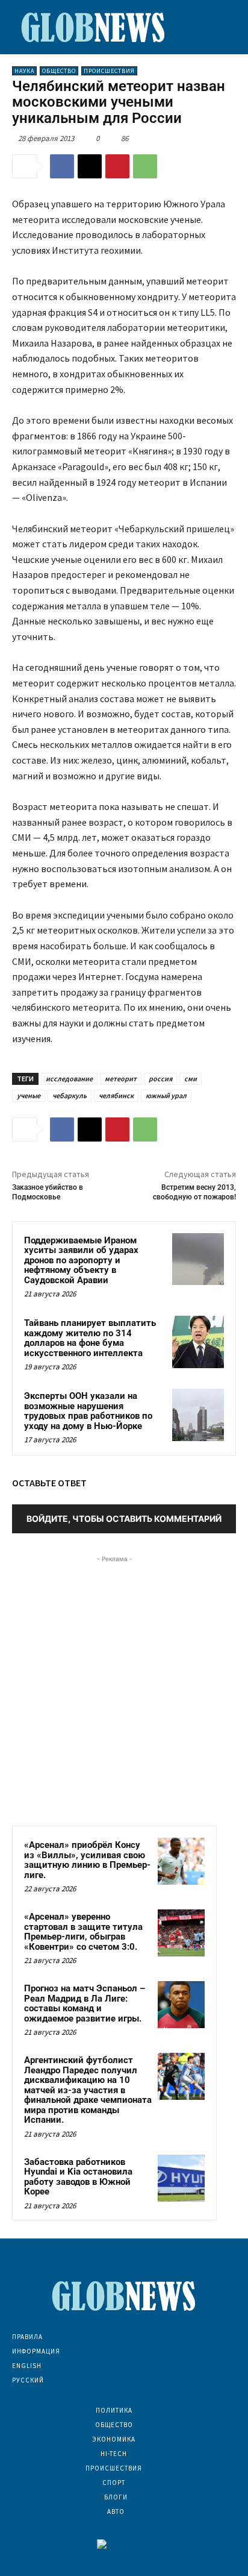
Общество (59, 71)
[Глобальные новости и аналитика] (93, 27)
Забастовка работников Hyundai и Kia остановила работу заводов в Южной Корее (78, 2177)
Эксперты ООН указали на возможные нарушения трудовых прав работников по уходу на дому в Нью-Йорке (88, 1411)
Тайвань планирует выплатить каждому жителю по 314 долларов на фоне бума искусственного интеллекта (90, 1338)
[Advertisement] (124, 1689)
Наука (24, 71)
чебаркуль (70, 1095)
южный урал (166, 1095)
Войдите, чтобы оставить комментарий (124, 1519)
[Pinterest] (117, 166)
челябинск (116, 1095)
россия (160, 1079)
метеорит (121, 1079)
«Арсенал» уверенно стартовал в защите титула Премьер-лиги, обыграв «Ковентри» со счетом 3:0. (83, 1932)
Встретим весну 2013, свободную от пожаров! (194, 1192)
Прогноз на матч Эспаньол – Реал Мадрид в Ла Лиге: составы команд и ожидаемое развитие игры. (85, 2003)
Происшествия (109, 71)
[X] (90, 166)
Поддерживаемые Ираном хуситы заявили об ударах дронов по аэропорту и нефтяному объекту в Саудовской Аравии (81, 1260)
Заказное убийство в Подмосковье (48, 1192)
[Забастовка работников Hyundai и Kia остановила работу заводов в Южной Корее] (181, 2178)
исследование (69, 1079)
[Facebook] (62, 166)
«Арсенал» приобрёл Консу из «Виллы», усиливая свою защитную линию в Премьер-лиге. (87, 1860)
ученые (29, 1095)
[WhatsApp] (145, 166)
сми (191, 1079)
